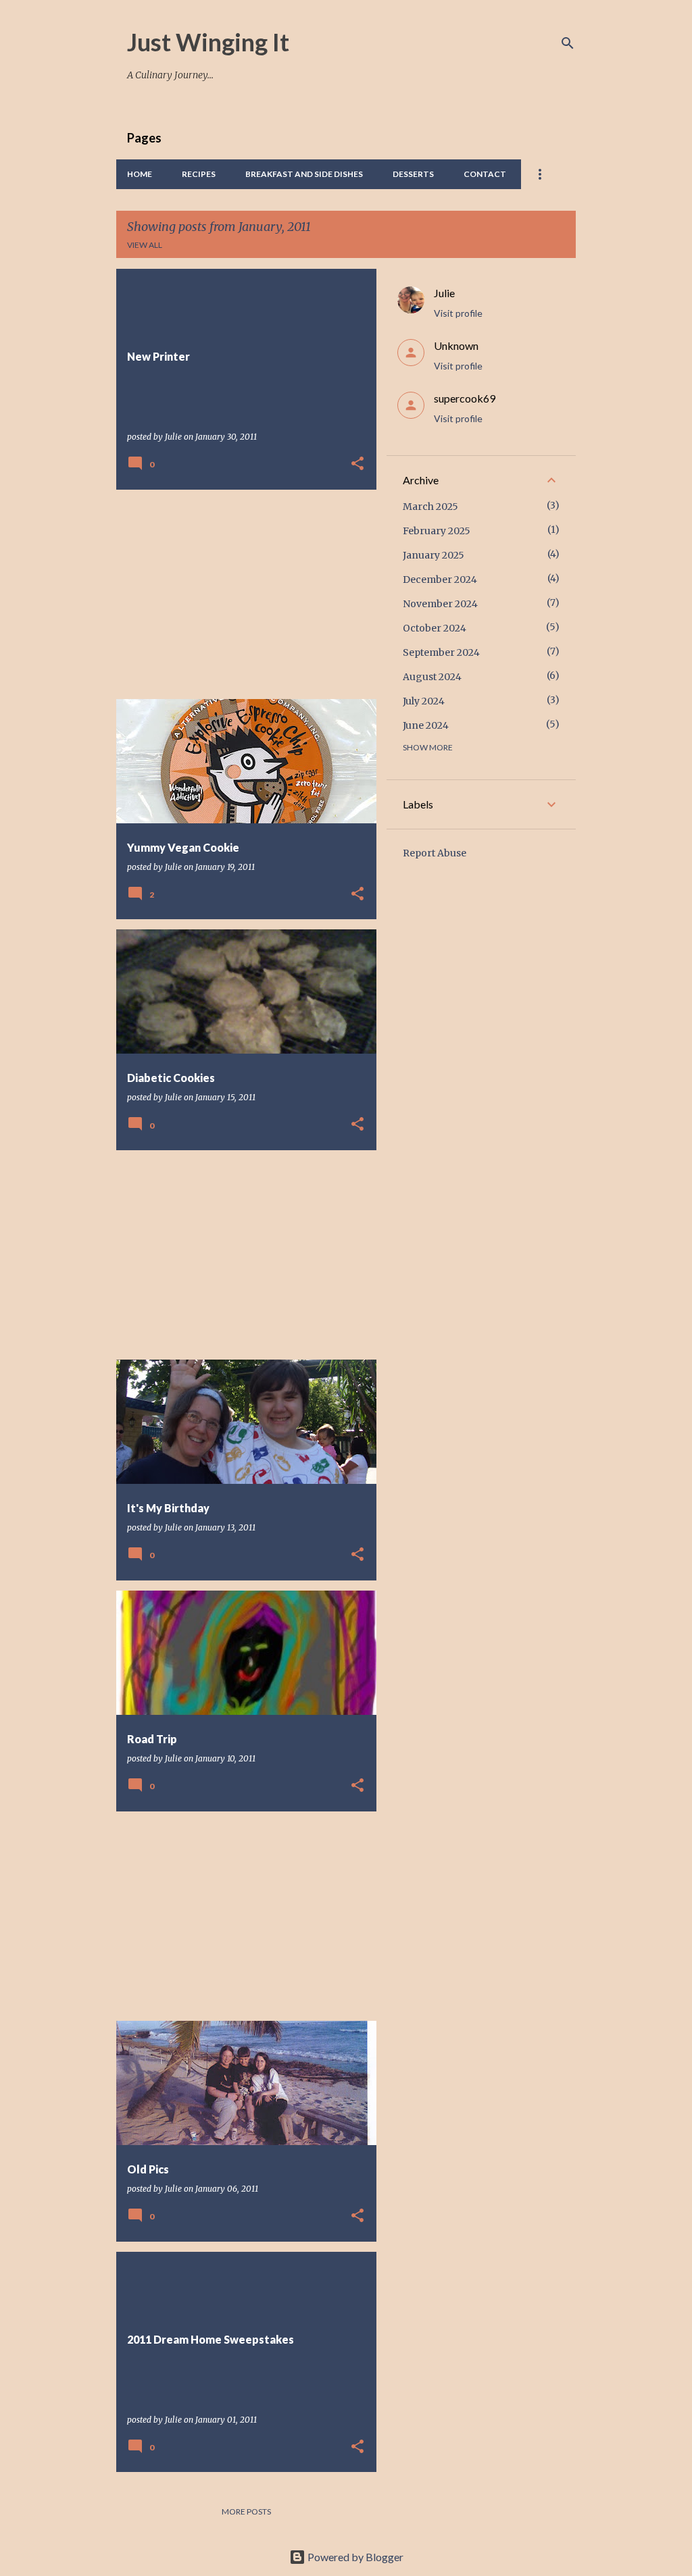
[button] (357, 464)
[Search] (568, 43)
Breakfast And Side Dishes (304, 174)
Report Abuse (435, 853)
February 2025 (437, 531)
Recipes (199, 174)
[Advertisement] (241, 594)
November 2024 (440, 604)
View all (145, 245)
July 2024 (424, 701)
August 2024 (432, 677)
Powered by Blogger (354, 2557)
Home (140, 174)
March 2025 (430, 507)
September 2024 (441, 652)
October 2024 (435, 628)
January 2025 (434, 555)
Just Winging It (208, 42)
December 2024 (440, 579)
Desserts (413, 174)
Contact (485, 174)
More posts (246, 2511)
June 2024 (426, 725)
